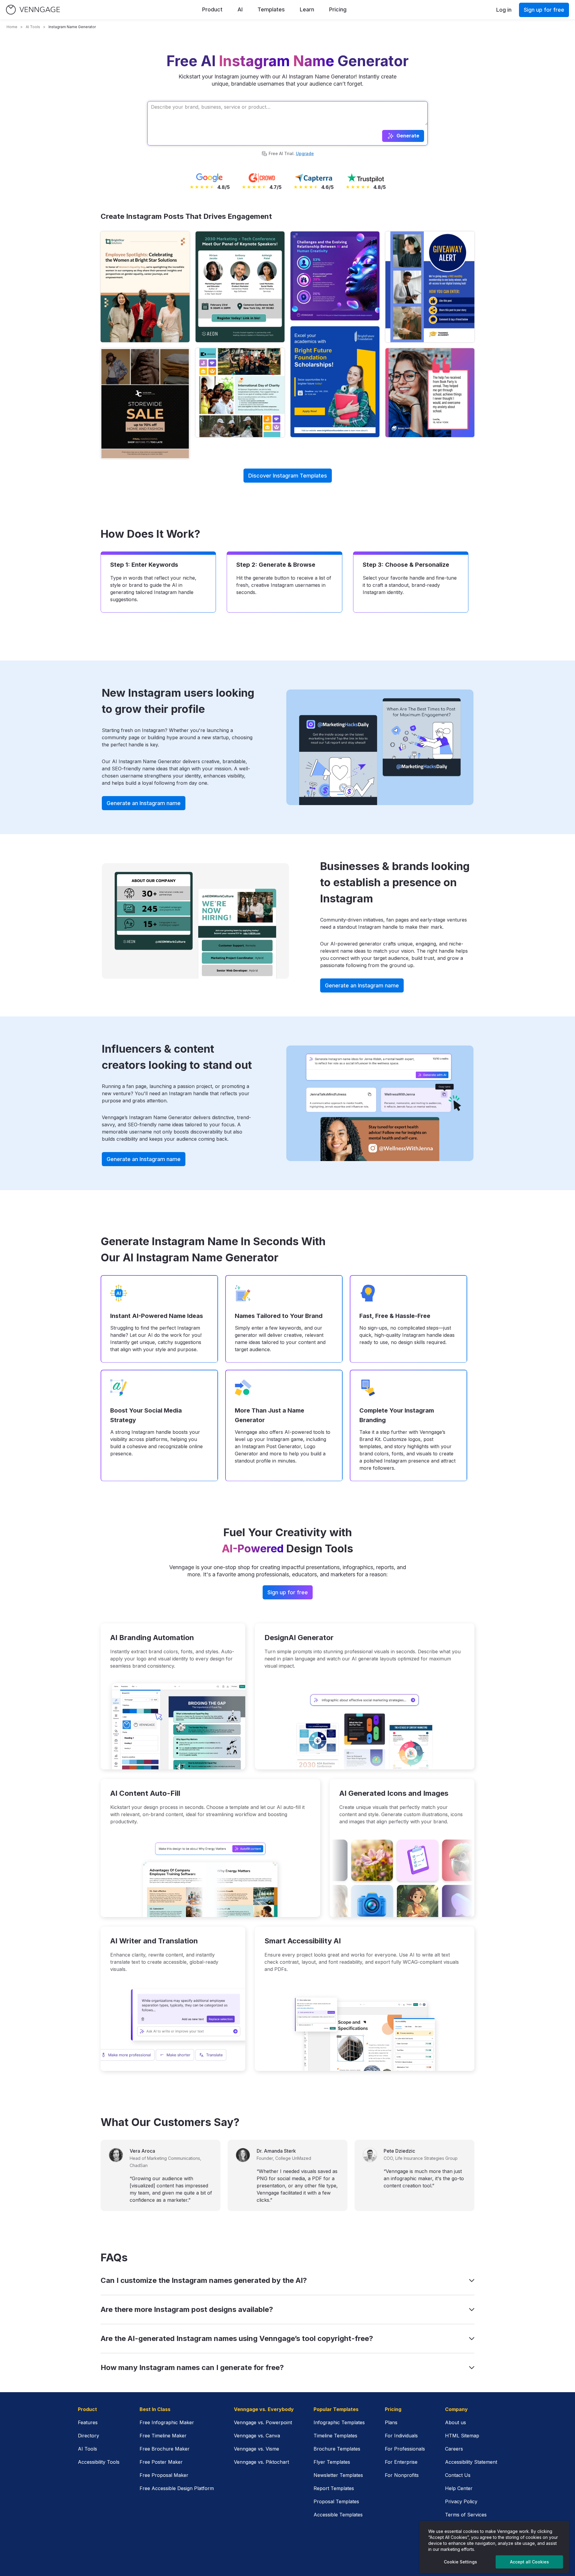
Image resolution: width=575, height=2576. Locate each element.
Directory (88, 2436)
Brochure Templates (337, 2449)
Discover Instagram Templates (288, 476)
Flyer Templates (332, 2462)
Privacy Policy (461, 2501)
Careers (454, 2449)
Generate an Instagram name (144, 803)
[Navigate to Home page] (33, 10)
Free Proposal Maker (164, 2475)
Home (12, 27)
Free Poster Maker (161, 2462)
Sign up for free (544, 10)
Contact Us (458, 2475)
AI (240, 9)
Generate (408, 136)
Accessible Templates (338, 2515)
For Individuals (401, 2436)
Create (145, 287)
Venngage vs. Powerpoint (263, 2422)
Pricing (338, 9)
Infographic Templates (339, 2422)
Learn (307, 9)
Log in (504, 10)
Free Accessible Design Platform (177, 2488)
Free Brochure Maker (165, 2449)
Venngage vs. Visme (257, 2449)
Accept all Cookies (529, 2562)
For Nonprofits (402, 2475)
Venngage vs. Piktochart (261, 2462)
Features (88, 2422)
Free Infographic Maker (167, 2422)
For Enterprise (401, 2462)
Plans (391, 2422)
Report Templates (334, 2488)
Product (212, 9)
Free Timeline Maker (163, 2436)
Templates (271, 9)
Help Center (459, 2488)
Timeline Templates (335, 2436)
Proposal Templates (336, 2501)
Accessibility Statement (471, 2462)
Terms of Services (466, 2515)
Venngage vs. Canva (257, 2436)
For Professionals (405, 2449)
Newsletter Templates (338, 2475)
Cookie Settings (460, 2562)
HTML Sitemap (462, 2436)
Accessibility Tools (99, 2462)
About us (456, 2422)
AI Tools (33, 27)
